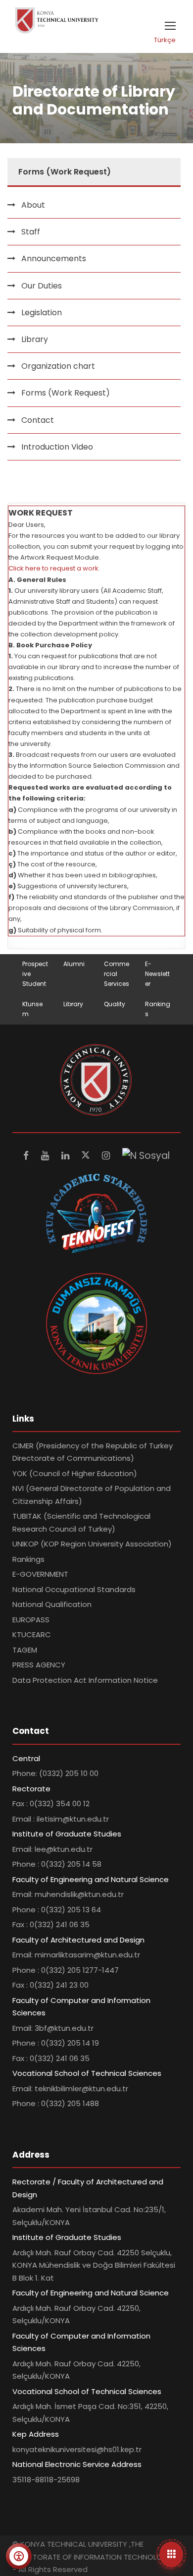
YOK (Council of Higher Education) (75, 1473)
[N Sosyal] (146, 1156)
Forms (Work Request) (66, 393)
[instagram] (107, 1156)
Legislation (42, 313)
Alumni (74, 964)
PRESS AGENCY (39, 1665)
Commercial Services (117, 974)
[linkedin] (67, 1156)
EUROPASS (31, 1620)
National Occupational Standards (74, 1589)
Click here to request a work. (54, 568)
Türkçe (165, 40)
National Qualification (52, 1604)
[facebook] (27, 1156)
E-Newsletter (157, 974)
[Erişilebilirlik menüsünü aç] (19, 2556)
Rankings (28, 1559)
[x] (87, 1156)
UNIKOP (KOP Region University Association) (92, 1544)
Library (35, 339)
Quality (115, 1004)
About (33, 205)
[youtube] (46, 1156)
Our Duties (42, 286)
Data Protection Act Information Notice (85, 1680)
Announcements (54, 258)
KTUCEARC (32, 1634)
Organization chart (58, 366)
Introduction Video (57, 447)
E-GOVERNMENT (40, 1574)
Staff (31, 232)
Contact (38, 420)
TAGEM (25, 1650)
